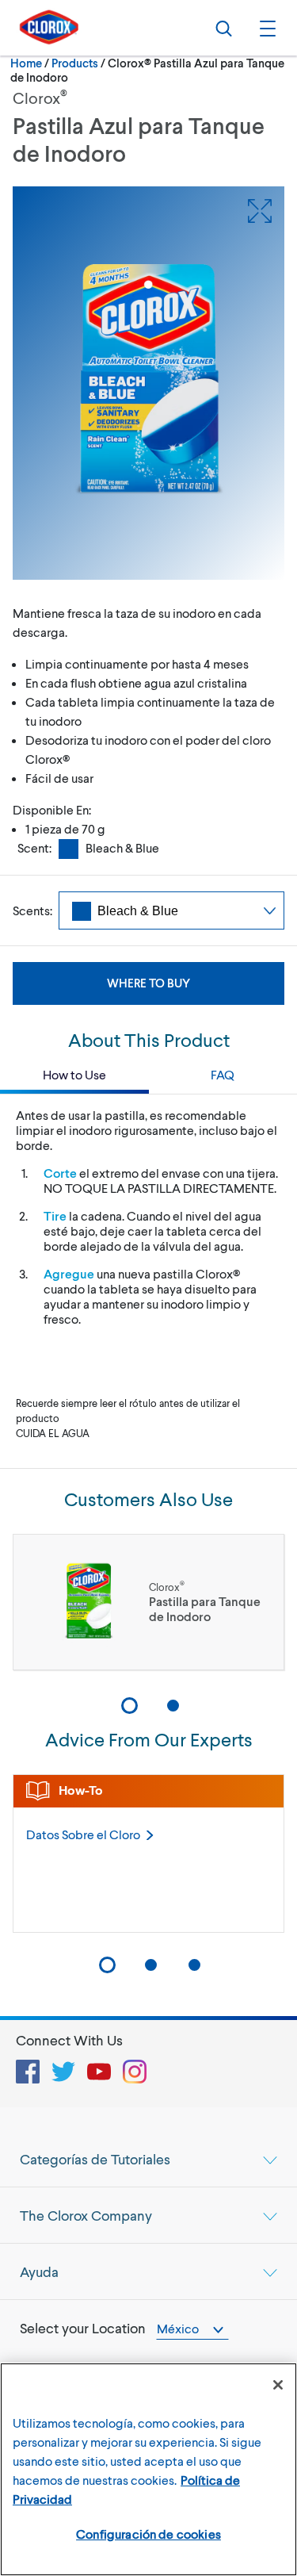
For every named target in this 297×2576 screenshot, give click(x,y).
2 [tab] (173, 1706)
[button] (265, 28)
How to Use (74, 1074)
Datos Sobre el (83, 1834)
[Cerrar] (278, 2385)
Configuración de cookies (148, 2534)
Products (75, 63)
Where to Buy (148, 983)
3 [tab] (194, 1965)
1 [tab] (129, 1706)
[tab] (148, 2159)
